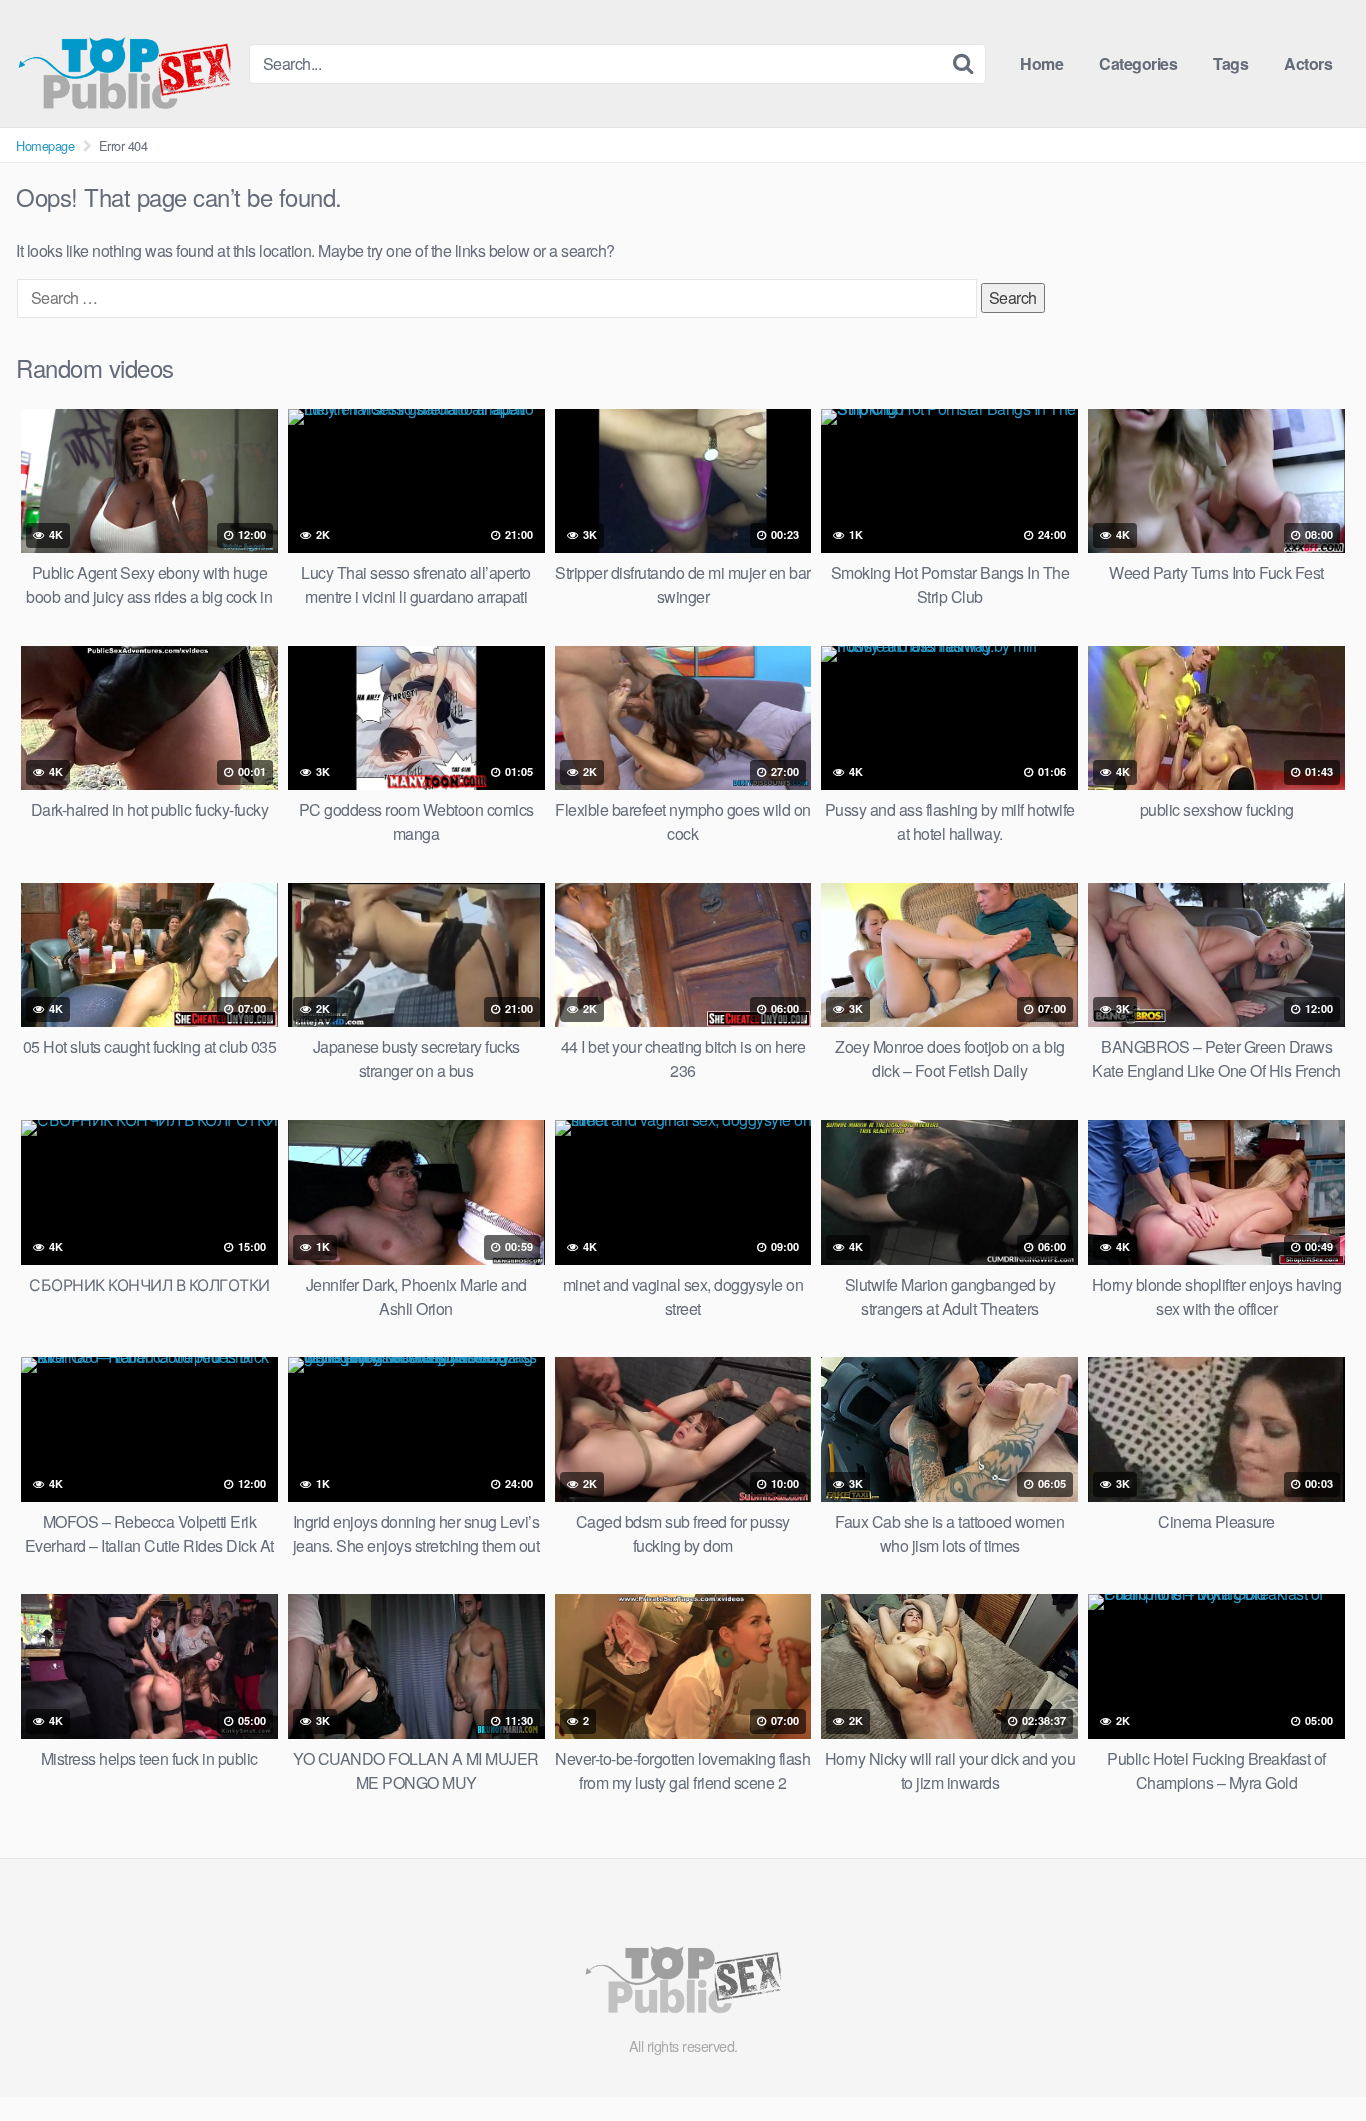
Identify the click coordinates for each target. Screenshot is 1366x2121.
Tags (1230, 63)
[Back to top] (1311, 2057)
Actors (1308, 63)
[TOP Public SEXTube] (124, 63)
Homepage (45, 145)
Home (1041, 63)
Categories (1138, 63)
